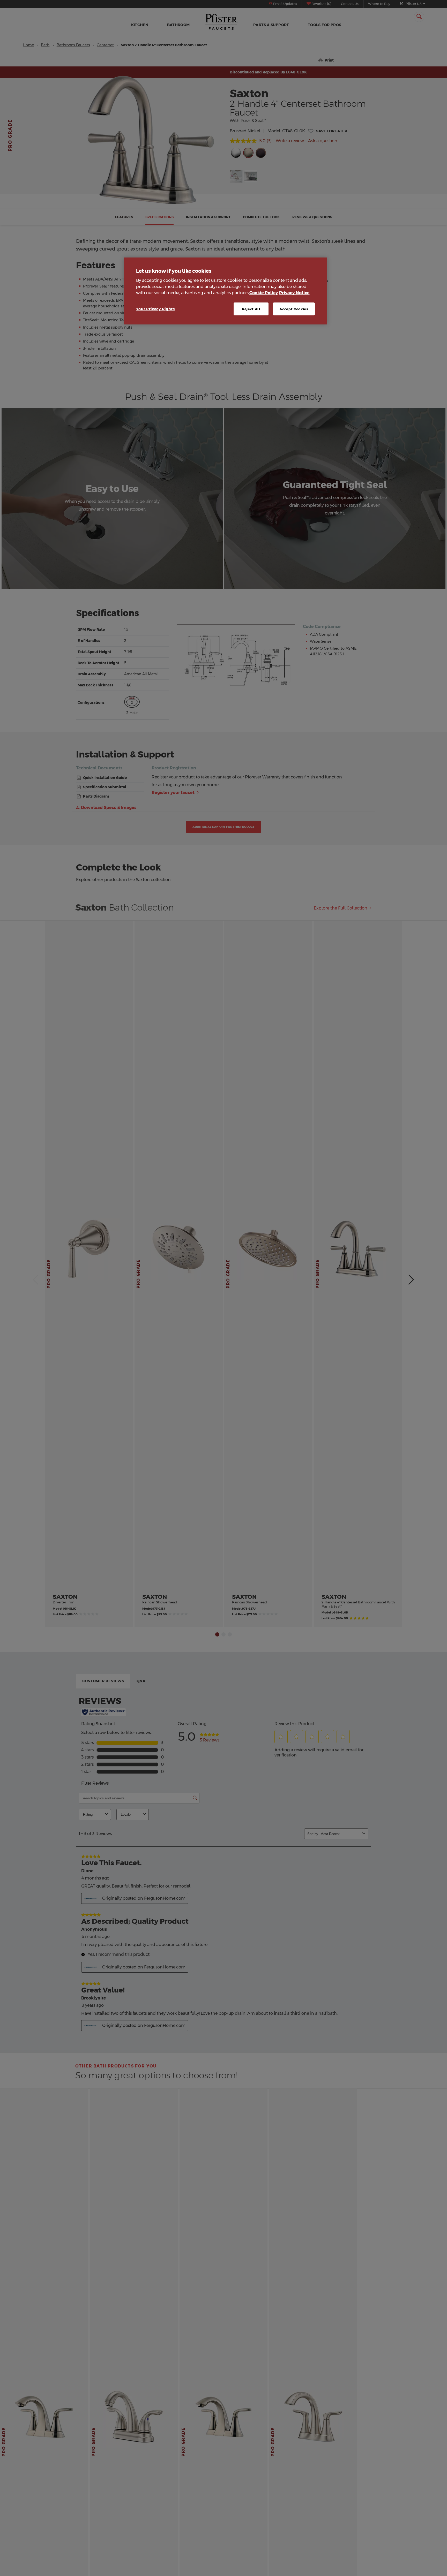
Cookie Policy (264, 293)
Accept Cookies (294, 309)
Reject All (251, 309)
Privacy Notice (294, 293)
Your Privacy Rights (155, 309)
